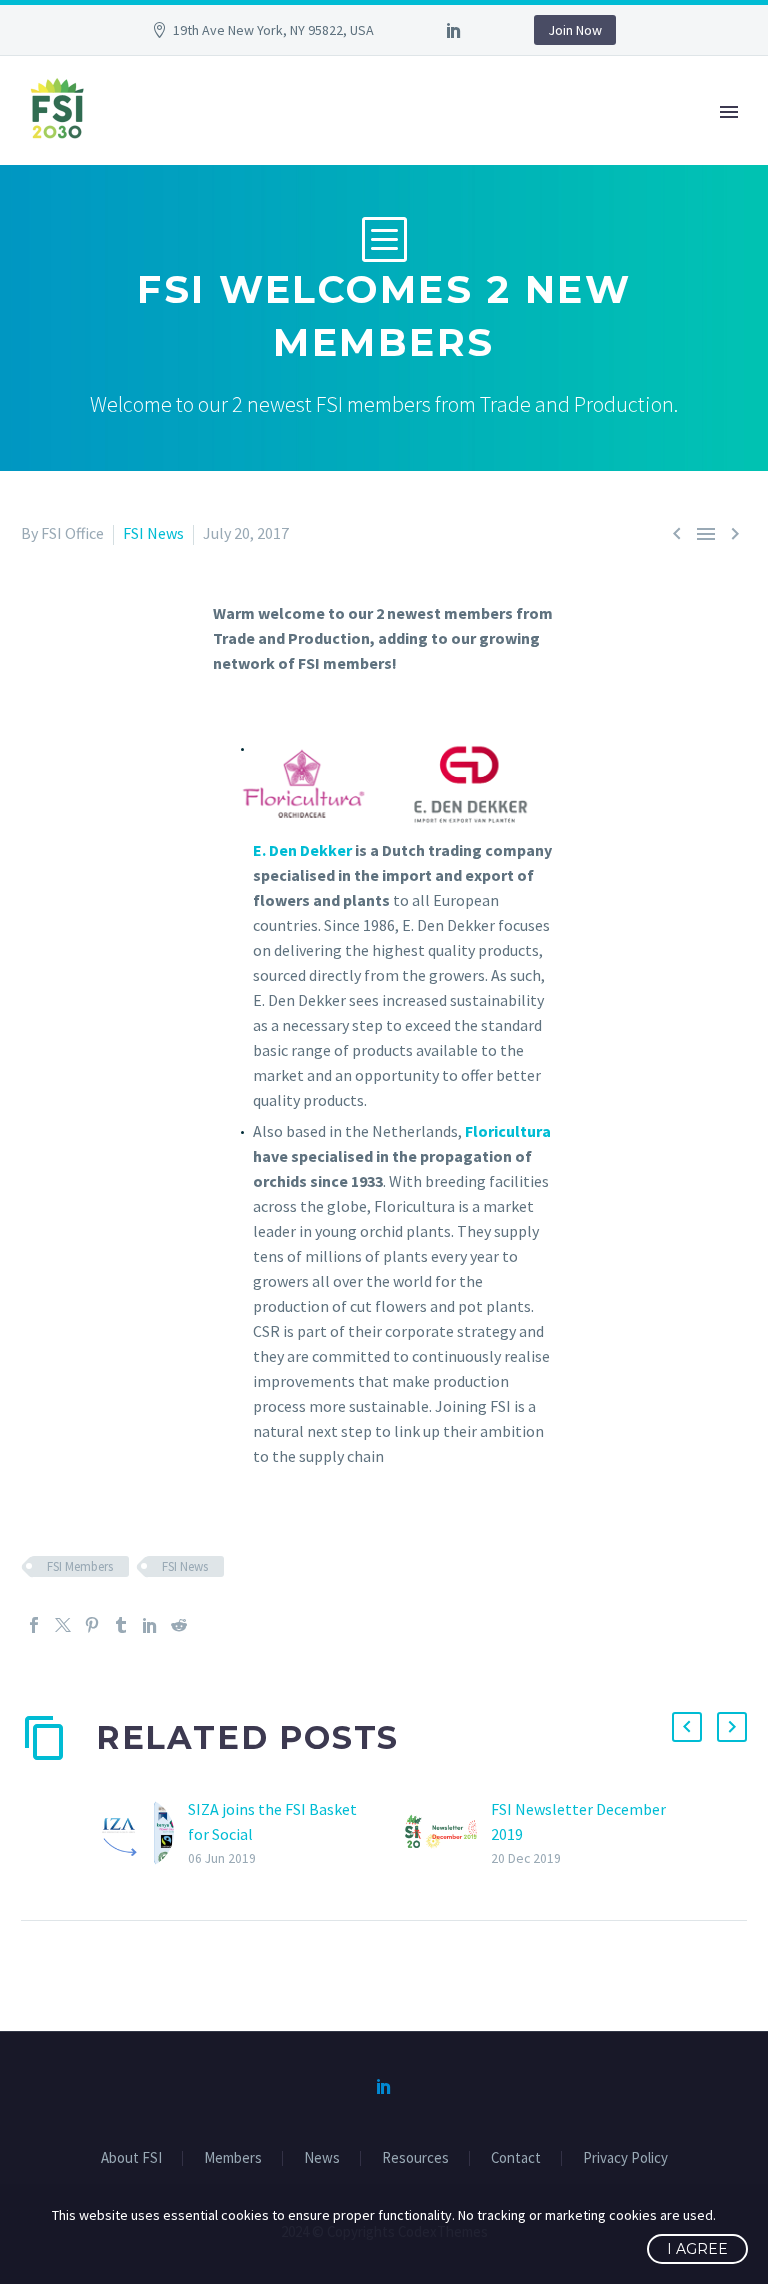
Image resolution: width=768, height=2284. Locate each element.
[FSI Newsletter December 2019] (448, 1833)
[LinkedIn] (454, 30)
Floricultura (508, 1131)
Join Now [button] (575, 30)
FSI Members (80, 1566)
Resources (415, 2158)
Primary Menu (729, 112)
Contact (516, 2158)
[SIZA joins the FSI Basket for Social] (145, 1833)
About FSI (131, 2158)
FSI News (153, 533)
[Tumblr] (121, 1625)
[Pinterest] (92, 1625)
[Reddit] (179, 1625)
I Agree (697, 2249)
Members (233, 2158)
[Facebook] (34, 1625)
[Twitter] (63, 1625)
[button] (687, 1727)
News (322, 2158)
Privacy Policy (625, 2158)
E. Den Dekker (302, 850)
